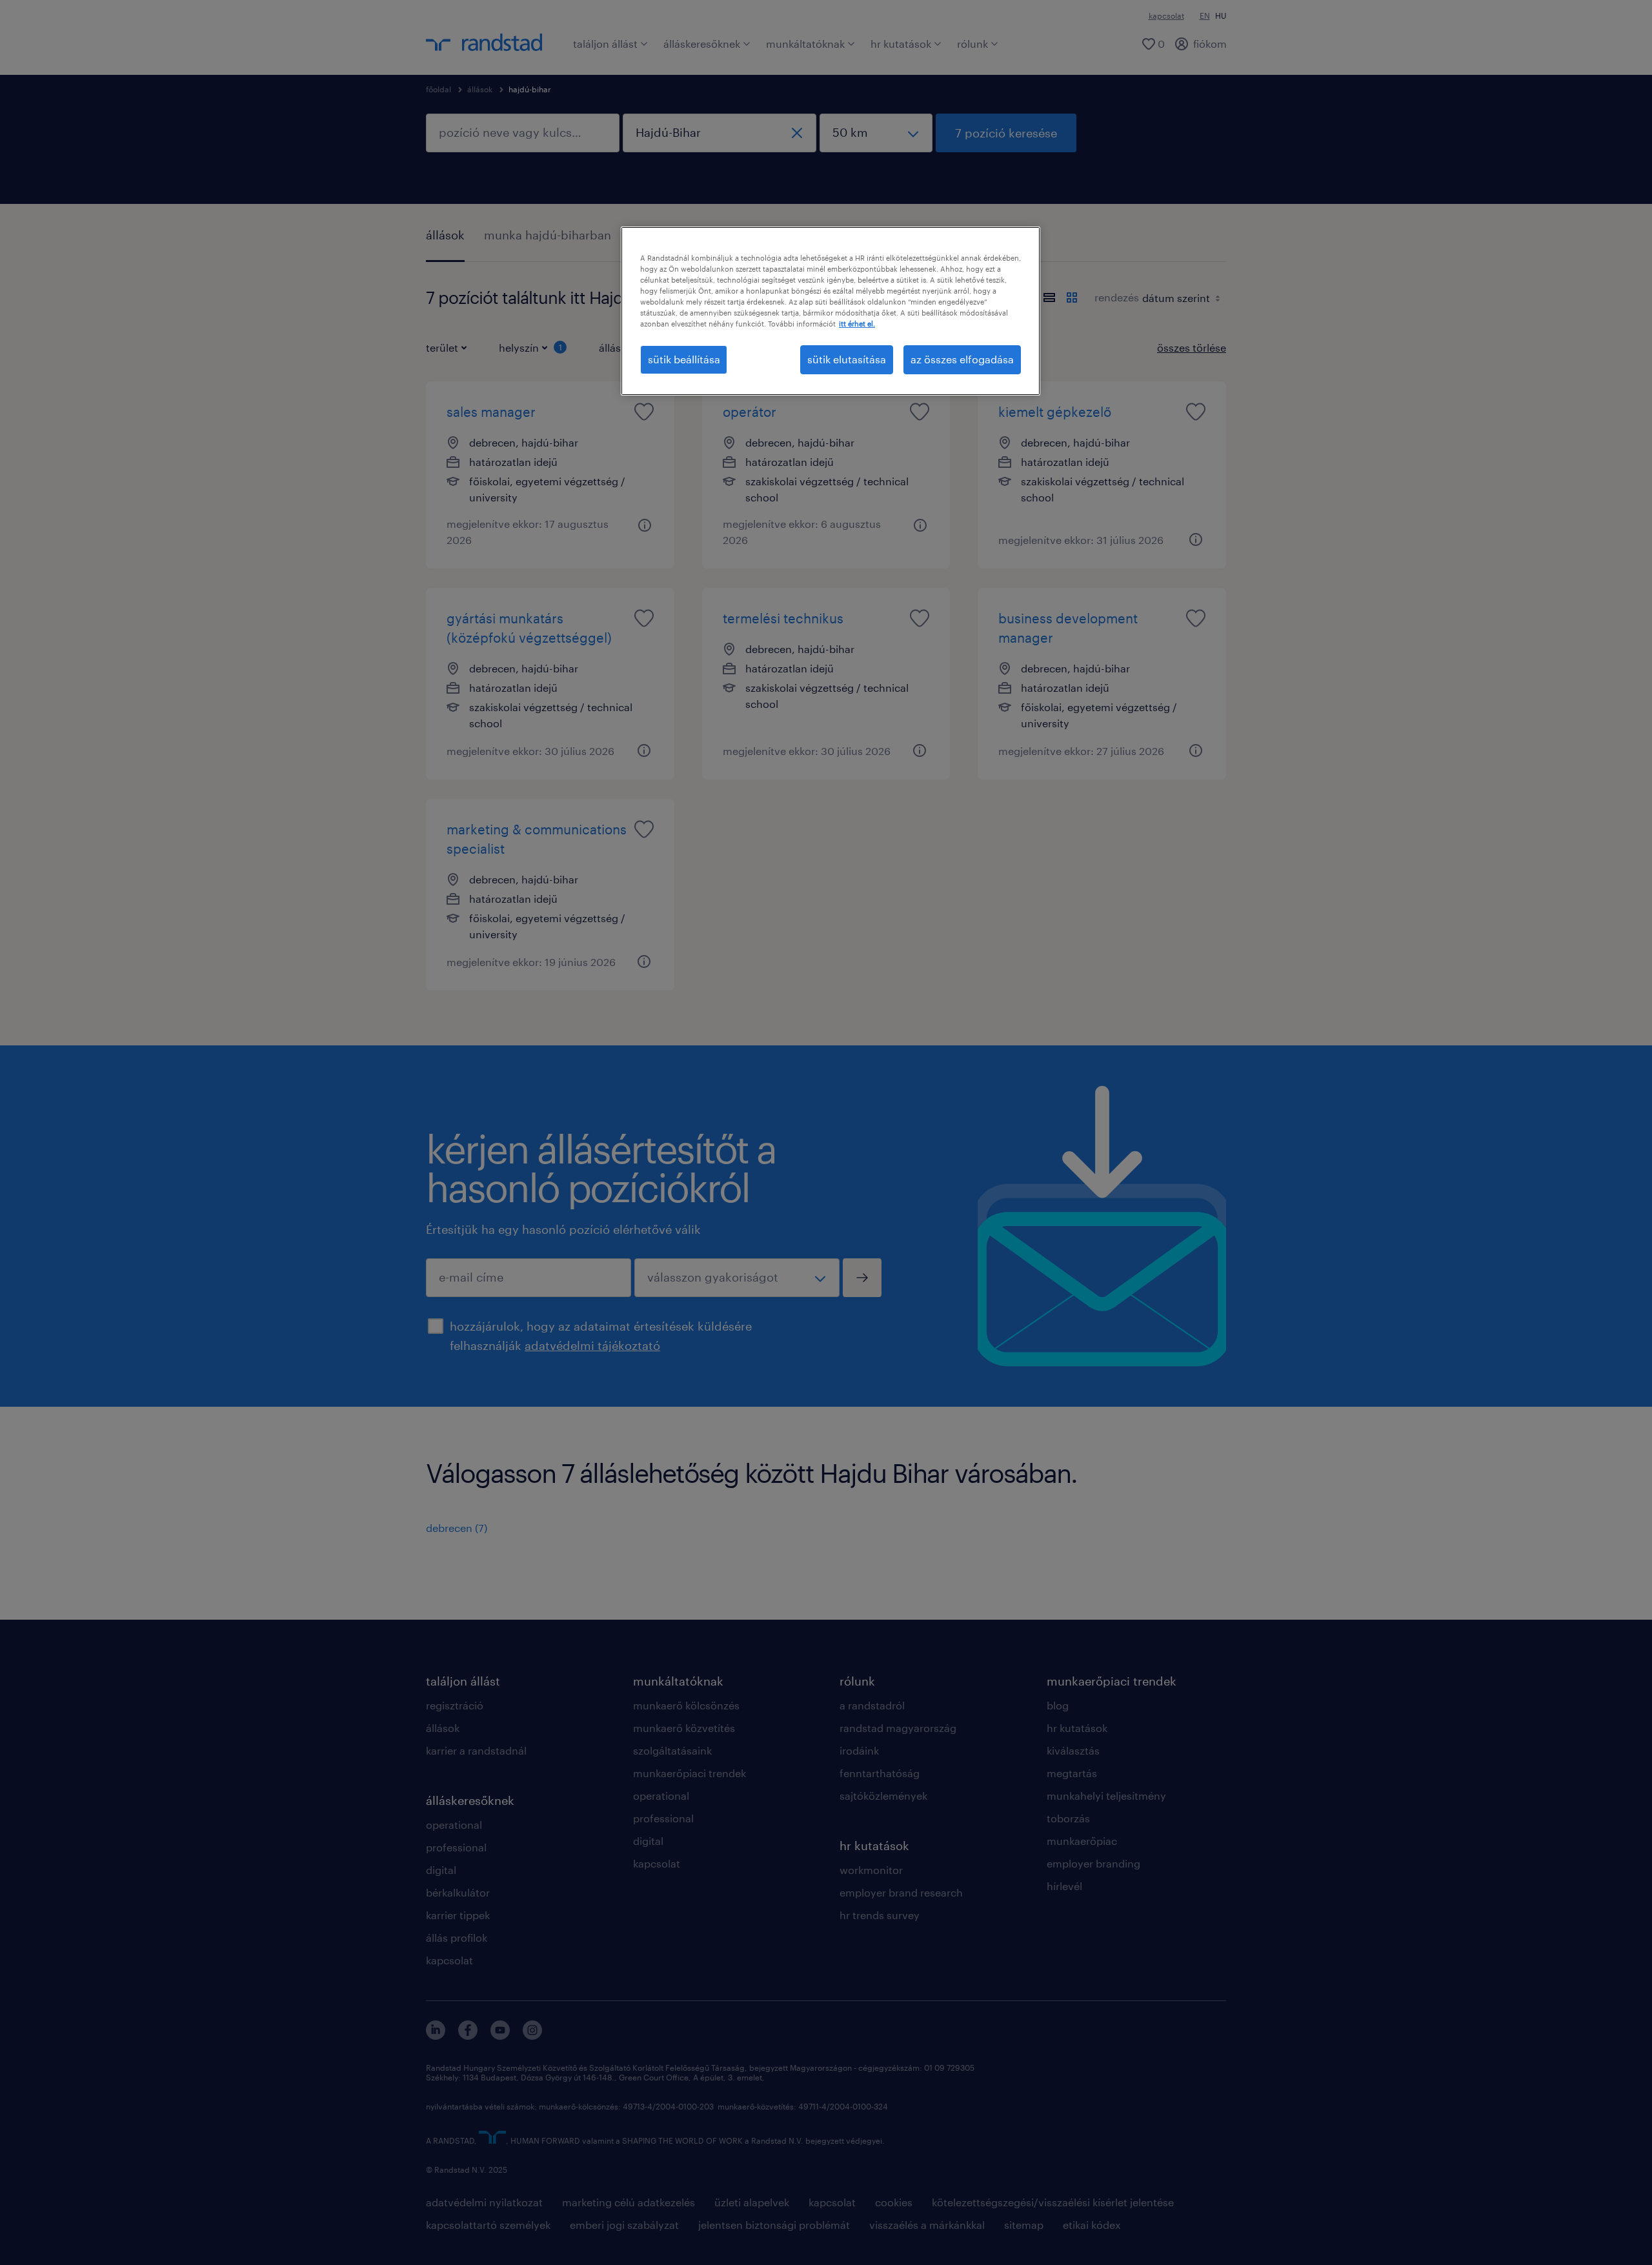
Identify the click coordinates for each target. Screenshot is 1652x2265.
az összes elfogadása (962, 359)
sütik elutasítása (847, 359)
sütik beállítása (684, 359)
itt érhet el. (857, 324)
